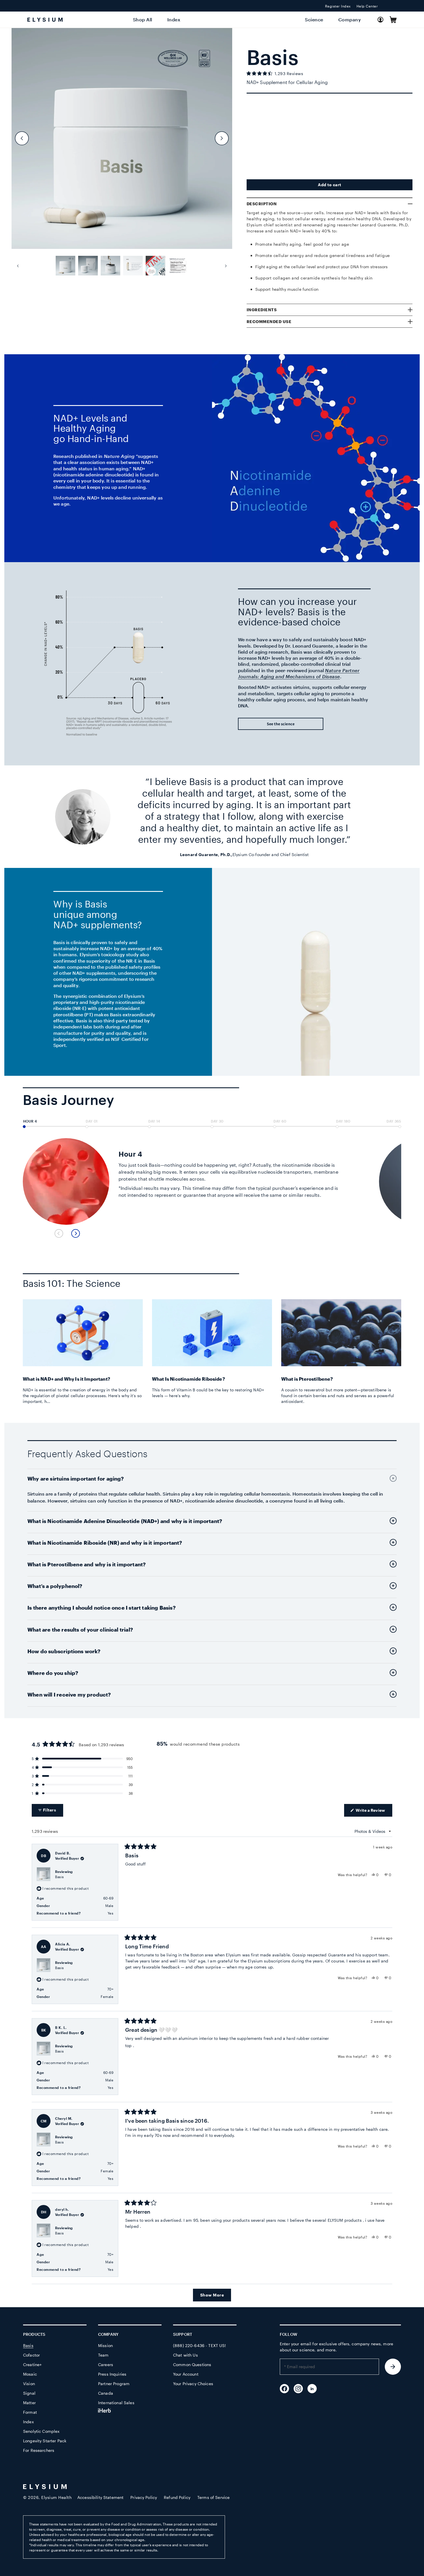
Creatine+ (32, 2365)
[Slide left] (22, 138)
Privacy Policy (144, 2497)
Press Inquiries (112, 2374)
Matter (29, 2403)
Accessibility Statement (100, 2497)
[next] (76, 1233)
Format (30, 2412)
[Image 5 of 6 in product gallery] (155, 266)
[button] (393, 20)
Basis (60, 1877)
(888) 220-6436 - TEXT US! (200, 2345)
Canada (106, 2393)
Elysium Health (56, 2497)
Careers (106, 2365)
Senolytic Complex (41, 2431)
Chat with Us (185, 2355)
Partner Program (114, 2384)
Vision (29, 2384)
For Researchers (39, 2450)
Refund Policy (177, 2497)
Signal (29, 2393)
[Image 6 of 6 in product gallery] (178, 266)
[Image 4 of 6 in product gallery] (133, 266)
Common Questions (192, 2365)
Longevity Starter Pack (45, 2441)
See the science (281, 724)
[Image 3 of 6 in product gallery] (110, 266)
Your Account (186, 2374)
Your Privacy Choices (193, 2384)
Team (103, 2355)
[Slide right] (222, 138)
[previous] (59, 1233)
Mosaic (30, 2374)
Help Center (367, 6)
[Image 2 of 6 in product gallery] (88, 266)
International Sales (116, 2403)
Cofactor (31, 2355)
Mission (105, 2345)
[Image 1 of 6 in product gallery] (65, 266)
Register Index (338, 6)
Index (28, 2422)
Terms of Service (213, 2497)
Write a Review (374, 1812)
